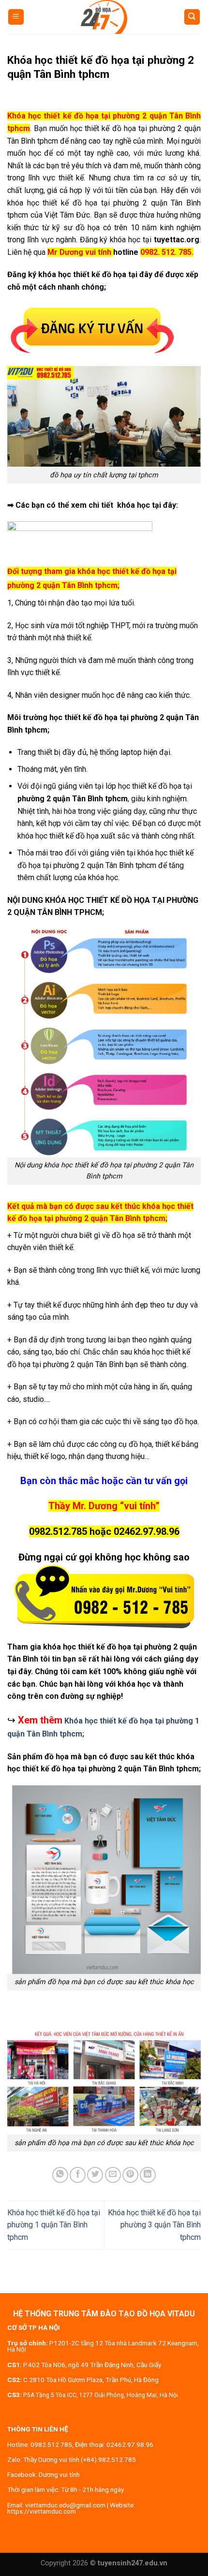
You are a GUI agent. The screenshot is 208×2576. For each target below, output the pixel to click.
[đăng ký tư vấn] (92, 329)
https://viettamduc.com (42, 2511)
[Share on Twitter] (95, 2175)
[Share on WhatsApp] (60, 2175)
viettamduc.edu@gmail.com (65, 2505)
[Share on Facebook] (78, 2175)
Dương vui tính (59, 2474)
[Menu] (16, 17)
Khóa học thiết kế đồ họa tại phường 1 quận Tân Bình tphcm (54, 2225)
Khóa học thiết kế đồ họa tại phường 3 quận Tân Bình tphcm (154, 2225)
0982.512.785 (51, 2444)
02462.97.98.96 (130, 2444)
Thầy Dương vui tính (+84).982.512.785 (80, 2459)
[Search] (192, 17)
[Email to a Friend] (113, 2175)
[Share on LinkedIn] (148, 2175)
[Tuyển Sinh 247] (104, 17)
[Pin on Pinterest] (130, 2175)
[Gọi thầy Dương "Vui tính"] (104, 1597)
